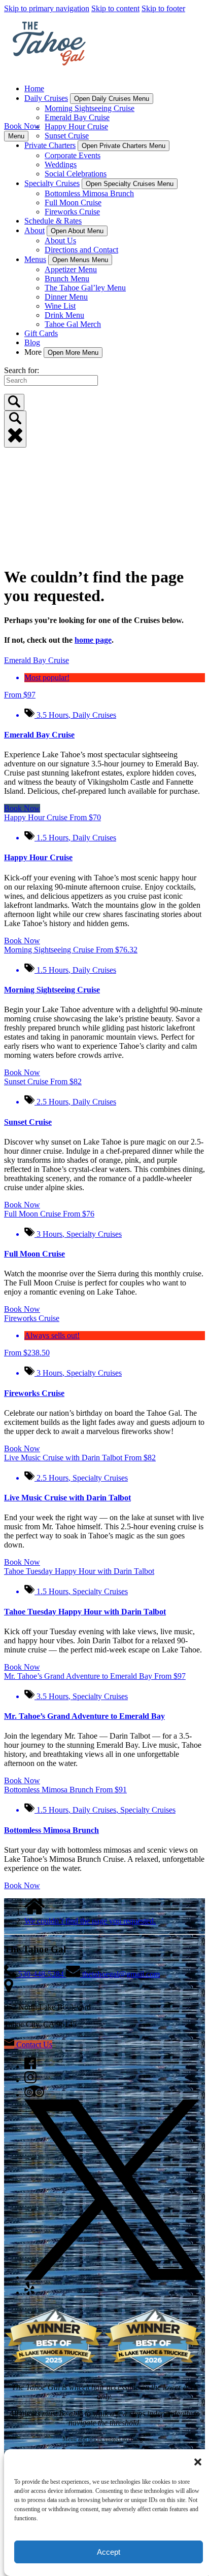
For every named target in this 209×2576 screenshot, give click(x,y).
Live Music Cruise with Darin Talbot (67, 1498)
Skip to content (115, 8)
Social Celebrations (76, 174)
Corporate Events (73, 155)
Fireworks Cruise (72, 212)
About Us (60, 241)
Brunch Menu (67, 279)
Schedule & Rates (53, 221)
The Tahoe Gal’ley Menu (85, 288)
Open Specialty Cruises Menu (130, 184)
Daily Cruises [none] (46, 98)
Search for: (22, 370)
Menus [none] (35, 259)
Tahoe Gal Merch (73, 324)
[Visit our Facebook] (30, 2066)
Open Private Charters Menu (124, 146)
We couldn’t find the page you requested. (90, 1921)
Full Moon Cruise (73, 203)
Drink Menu (64, 315)
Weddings (61, 164)
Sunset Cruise (67, 136)
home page (93, 640)
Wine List (60, 306)
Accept (109, 2552)
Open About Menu (77, 231)
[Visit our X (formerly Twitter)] (115, 2277)
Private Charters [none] (50, 145)
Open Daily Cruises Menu (112, 99)
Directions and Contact (81, 250)
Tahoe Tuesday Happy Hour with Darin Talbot (85, 1612)
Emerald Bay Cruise (77, 117)
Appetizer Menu (71, 269)
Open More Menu (73, 353)
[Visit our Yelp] (29, 2292)
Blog (32, 342)
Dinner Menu (66, 297)
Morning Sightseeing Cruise (90, 108)
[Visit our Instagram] (30, 2081)
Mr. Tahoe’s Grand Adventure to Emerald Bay (84, 1716)
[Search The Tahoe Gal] (14, 402)
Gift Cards (41, 333)
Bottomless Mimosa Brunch (89, 193)
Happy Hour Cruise (76, 126)
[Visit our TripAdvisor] (34, 2095)
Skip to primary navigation (47, 8)
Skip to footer (163, 8)
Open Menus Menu (80, 260)
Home (34, 88)
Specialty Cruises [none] (52, 183)
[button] (198, 2462)
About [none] (34, 230)
